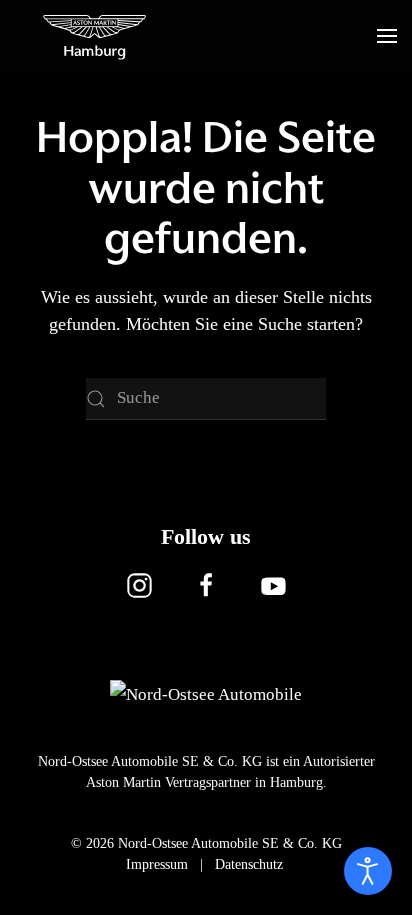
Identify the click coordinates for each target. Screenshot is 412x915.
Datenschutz (249, 864)
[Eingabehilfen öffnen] (368, 871)
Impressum (157, 864)
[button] (387, 36)
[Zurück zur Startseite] (95, 36)
